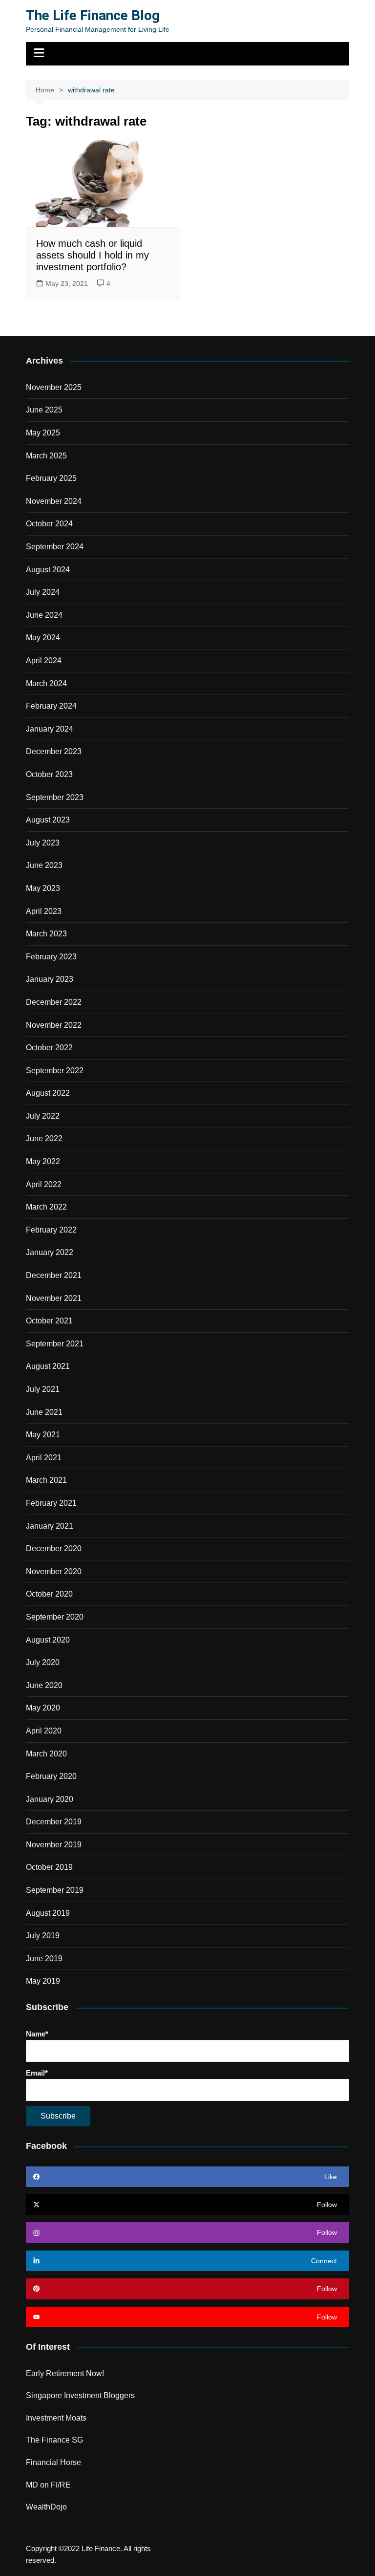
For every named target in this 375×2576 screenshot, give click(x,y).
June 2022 (44, 1138)
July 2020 (43, 1662)
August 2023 (48, 820)
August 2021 (48, 1366)
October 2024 (49, 524)
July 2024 (43, 592)
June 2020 (44, 1685)
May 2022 (43, 1161)
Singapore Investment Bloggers (80, 2395)
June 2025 (44, 410)
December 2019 (54, 1822)
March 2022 (46, 1207)
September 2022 (55, 1071)
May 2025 (43, 433)
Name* (37, 2034)
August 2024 (48, 570)
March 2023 (46, 934)
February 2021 (51, 1503)
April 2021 (44, 1458)
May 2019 (43, 1981)
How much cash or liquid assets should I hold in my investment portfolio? (93, 255)
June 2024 (44, 615)
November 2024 (54, 501)
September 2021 (55, 1344)
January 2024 (50, 729)
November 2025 (54, 387)
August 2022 (48, 1093)
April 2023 (44, 911)
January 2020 (50, 1799)
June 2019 (44, 1959)
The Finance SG (54, 2440)
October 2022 (49, 1048)
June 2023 (44, 865)
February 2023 (51, 957)
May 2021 (43, 1435)
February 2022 (51, 1230)
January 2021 (50, 1526)
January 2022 (50, 1252)
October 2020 (49, 1594)
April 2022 (44, 1184)
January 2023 (50, 979)
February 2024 (51, 706)
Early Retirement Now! (65, 2373)
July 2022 (43, 1116)
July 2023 (43, 843)
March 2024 (46, 683)
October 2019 (49, 1867)
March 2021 (46, 1480)
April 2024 (44, 660)
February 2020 (51, 1776)
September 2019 (55, 1890)
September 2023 (55, 797)
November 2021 (54, 1298)
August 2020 (48, 1640)
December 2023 (54, 751)
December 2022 (54, 1002)
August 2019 (48, 1913)
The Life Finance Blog (93, 15)
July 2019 (43, 1936)
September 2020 (55, 1617)
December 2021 (54, 1275)
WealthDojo (46, 2507)
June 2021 (44, 1412)
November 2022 (54, 1025)
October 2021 (49, 1321)
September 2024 (55, 547)
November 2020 (54, 1571)
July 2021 (43, 1389)
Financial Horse (53, 2462)
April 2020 (44, 1731)
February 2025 (51, 478)
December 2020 (54, 1548)
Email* (37, 2073)
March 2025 (46, 456)
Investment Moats (56, 2418)
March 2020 (46, 1754)
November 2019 (54, 1845)
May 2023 (43, 888)
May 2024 (43, 638)
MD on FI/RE (48, 2485)
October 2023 (49, 774)
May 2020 (43, 1708)
